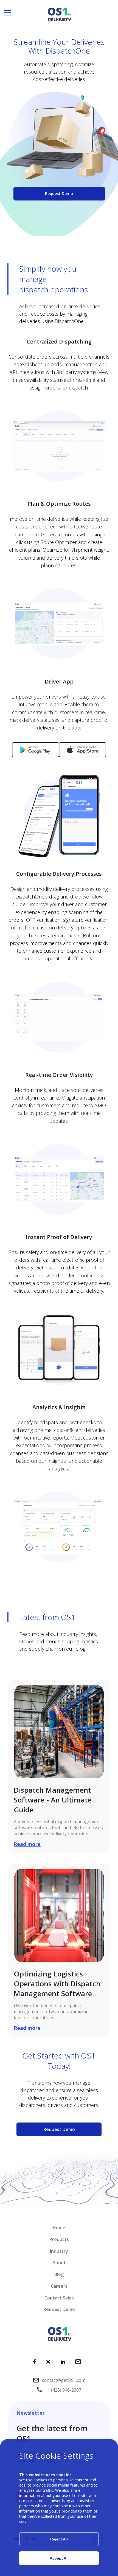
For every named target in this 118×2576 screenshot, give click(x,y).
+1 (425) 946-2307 (63, 2390)
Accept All (59, 2558)
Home (59, 2228)
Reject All (59, 2539)
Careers (59, 2286)
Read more (27, 1844)
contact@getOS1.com (64, 2380)
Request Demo (59, 194)
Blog (59, 2274)
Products (59, 2239)
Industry (59, 2251)
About (59, 2263)
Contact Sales (59, 2298)
